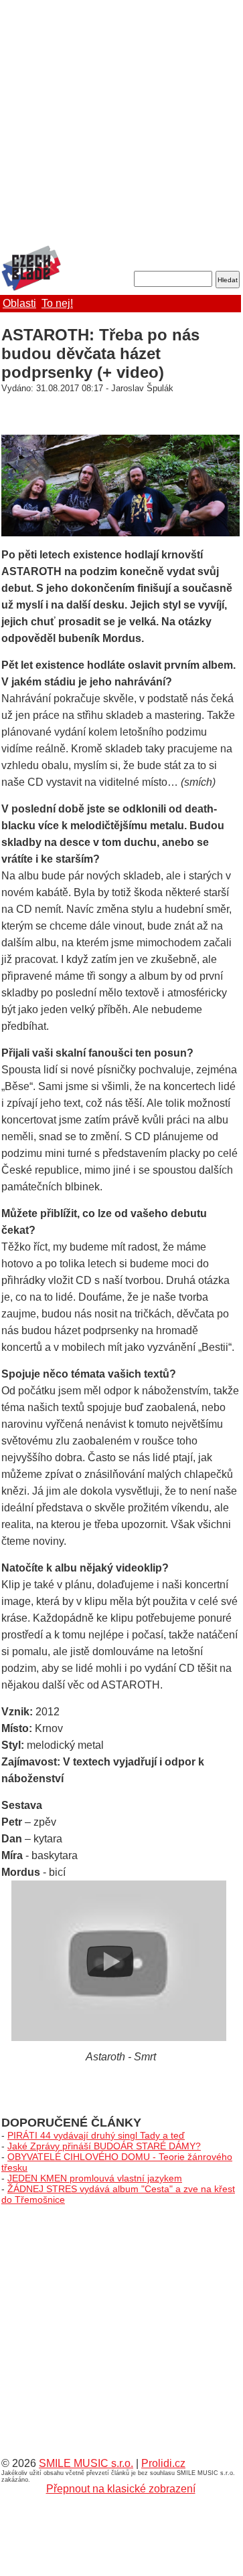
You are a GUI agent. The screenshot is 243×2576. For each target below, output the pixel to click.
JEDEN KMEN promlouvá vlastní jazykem (95, 2178)
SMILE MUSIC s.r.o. (86, 2463)
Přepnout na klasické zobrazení (121, 2489)
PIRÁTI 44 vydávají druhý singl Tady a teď (96, 2135)
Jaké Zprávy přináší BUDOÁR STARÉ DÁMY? (104, 2146)
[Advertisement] (120, 124)
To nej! (57, 303)
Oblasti (19, 303)
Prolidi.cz (163, 2463)
